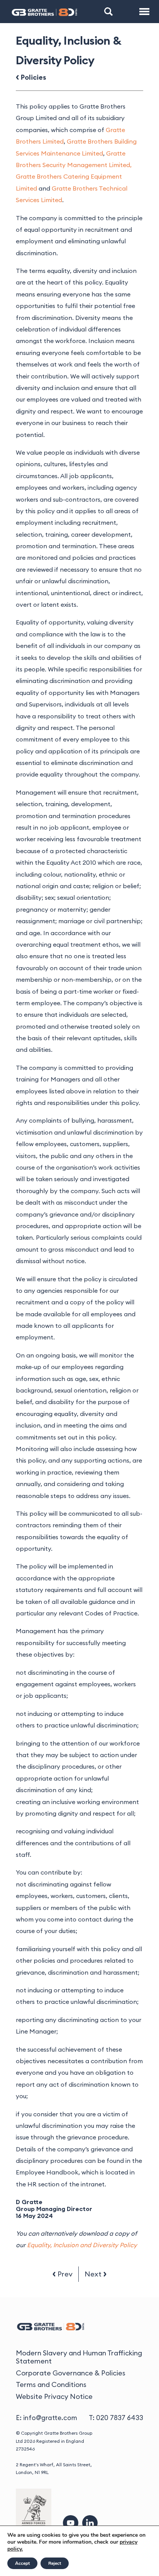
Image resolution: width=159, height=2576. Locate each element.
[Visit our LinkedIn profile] (90, 2523)
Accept (22, 2563)
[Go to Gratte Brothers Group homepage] (44, 12)
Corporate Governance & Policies (71, 2373)
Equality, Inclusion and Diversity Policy (82, 2245)
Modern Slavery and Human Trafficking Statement (79, 2357)
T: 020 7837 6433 (116, 2418)
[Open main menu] (145, 12)
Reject (55, 2563)
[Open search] (108, 12)
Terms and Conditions (51, 2384)
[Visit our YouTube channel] (71, 2523)
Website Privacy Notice (54, 2396)
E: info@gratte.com (47, 2418)
